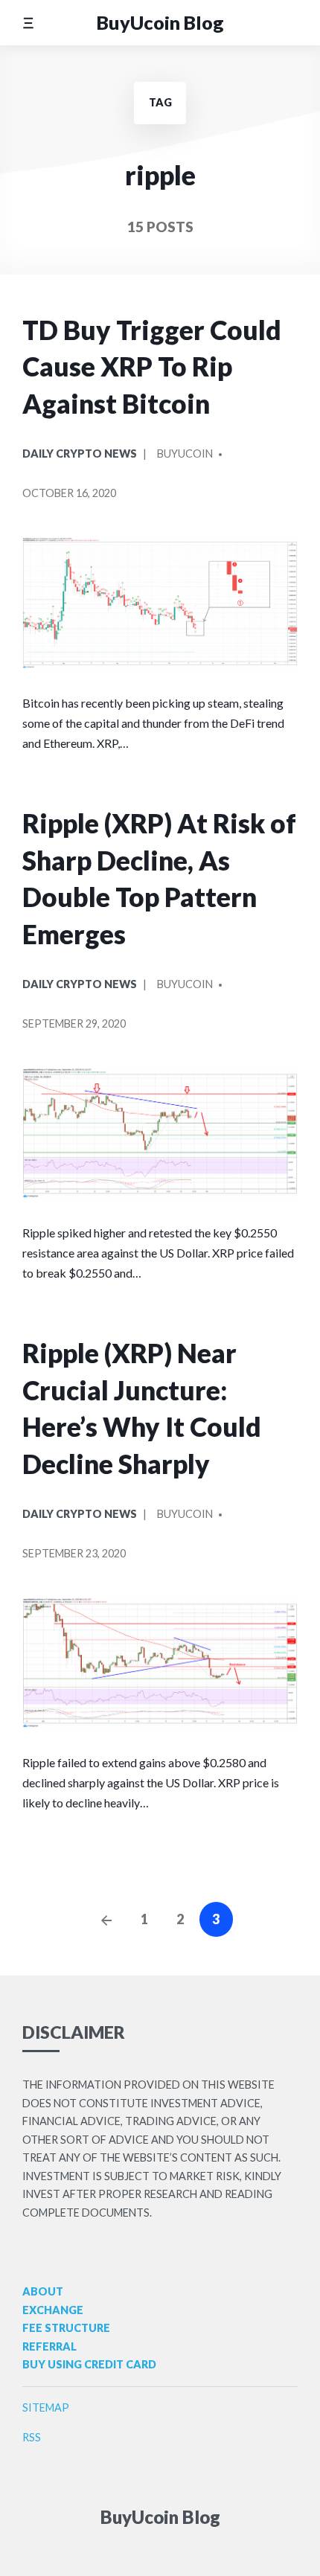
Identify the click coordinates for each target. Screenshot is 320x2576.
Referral (49, 2346)
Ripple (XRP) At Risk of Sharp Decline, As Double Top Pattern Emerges (159, 879)
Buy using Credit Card (89, 2364)
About (43, 2291)
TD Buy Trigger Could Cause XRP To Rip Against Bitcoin (152, 367)
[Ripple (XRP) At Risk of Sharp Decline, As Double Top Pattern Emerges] (160, 1133)
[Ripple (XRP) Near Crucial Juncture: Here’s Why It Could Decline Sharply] (160, 1663)
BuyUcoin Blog (160, 22)
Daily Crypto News (80, 454)
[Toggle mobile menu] (28, 23)
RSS (32, 2437)
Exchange (53, 2310)
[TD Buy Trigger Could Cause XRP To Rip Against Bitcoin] (160, 603)
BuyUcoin (185, 454)
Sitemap (46, 2407)
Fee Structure (66, 2328)
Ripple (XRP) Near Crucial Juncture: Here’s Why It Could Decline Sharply (142, 1409)
